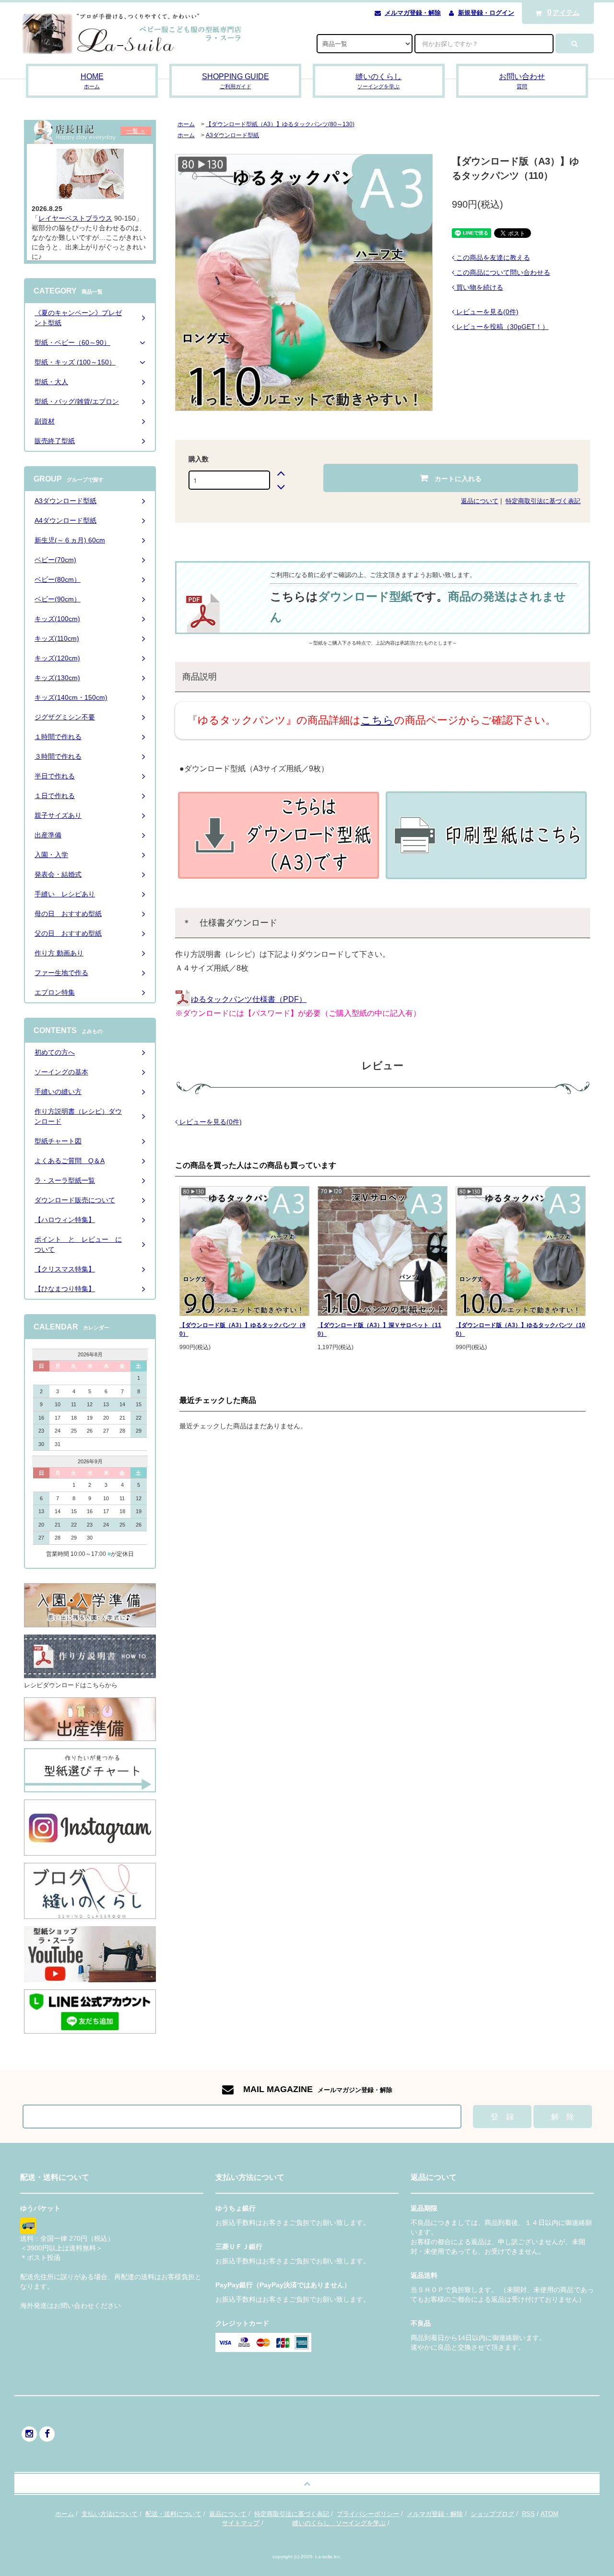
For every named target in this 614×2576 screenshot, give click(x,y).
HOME (92, 81)
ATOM (549, 2514)
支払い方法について (110, 2514)
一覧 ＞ (136, 131)
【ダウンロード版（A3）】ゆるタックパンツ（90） (242, 1329)
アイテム (564, 12)
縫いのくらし (378, 81)
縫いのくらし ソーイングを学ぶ (339, 2523)
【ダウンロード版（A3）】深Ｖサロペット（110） (379, 1329)
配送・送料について (173, 2514)
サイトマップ (241, 2523)
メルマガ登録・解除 (413, 13)
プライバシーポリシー (368, 2514)
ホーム (186, 124)
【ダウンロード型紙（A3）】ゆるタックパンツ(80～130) (280, 124)
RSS (528, 2514)
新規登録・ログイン (486, 13)
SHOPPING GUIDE (236, 81)
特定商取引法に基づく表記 (543, 501)
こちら (377, 720)
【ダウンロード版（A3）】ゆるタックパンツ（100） (520, 1329)
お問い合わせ (522, 81)
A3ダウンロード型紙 (232, 135)
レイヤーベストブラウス (75, 218)
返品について (480, 501)
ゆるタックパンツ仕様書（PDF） (249, 999)
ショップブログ (492, 2514)
